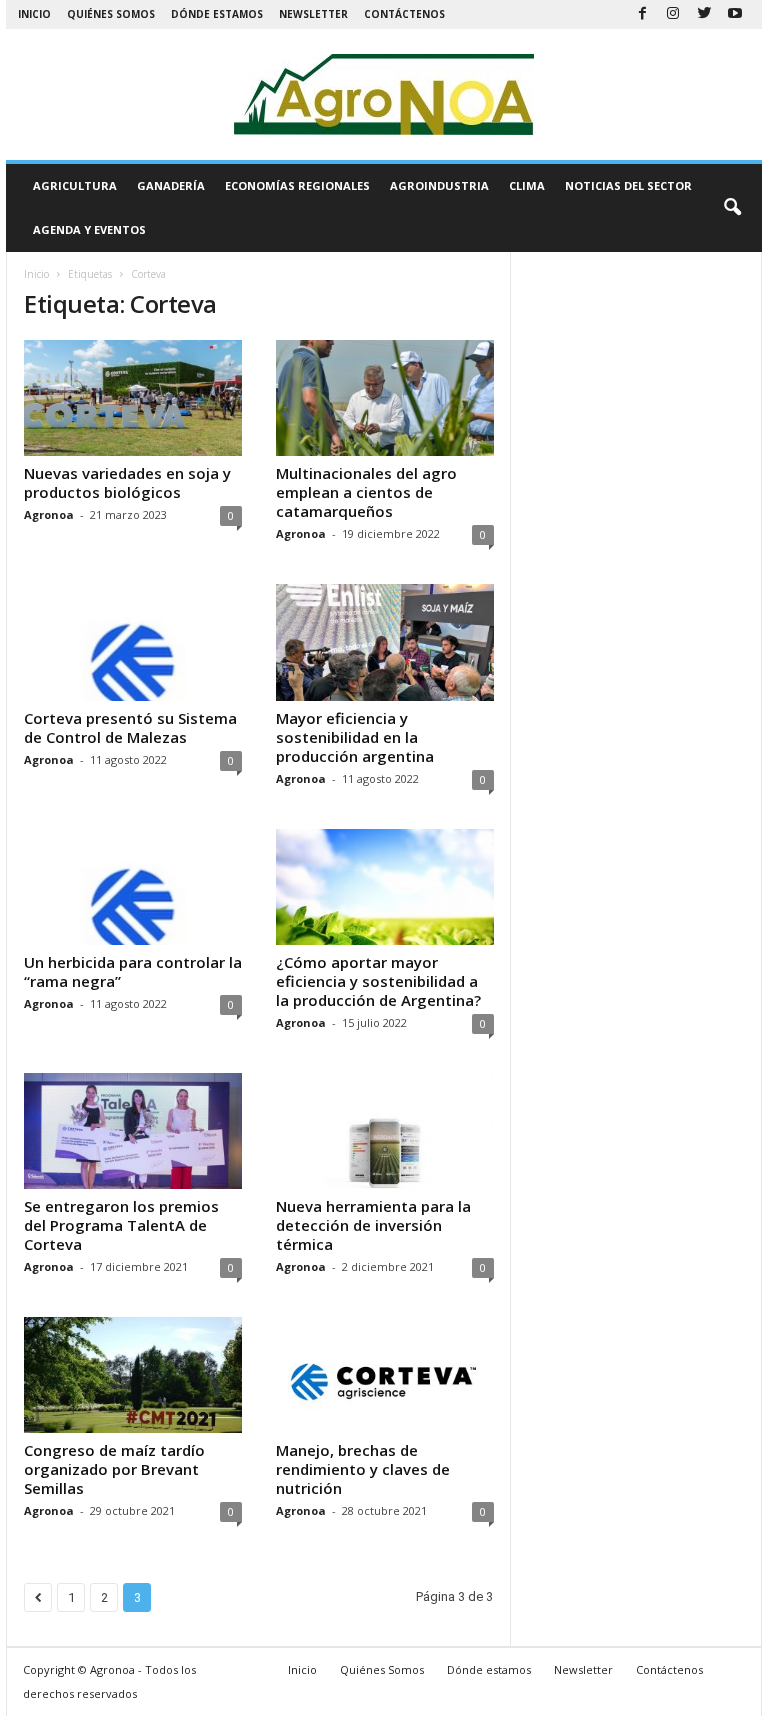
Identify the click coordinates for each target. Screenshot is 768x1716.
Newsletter (313, 14)
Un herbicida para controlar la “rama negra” (133, 971)
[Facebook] (642, 14)
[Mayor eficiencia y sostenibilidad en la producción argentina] (385, 642)
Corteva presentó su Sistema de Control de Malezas (130, 727)
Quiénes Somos (111, 14)
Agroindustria (439, 185)
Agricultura (75, 185)
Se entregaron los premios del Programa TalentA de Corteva (121, 1225)
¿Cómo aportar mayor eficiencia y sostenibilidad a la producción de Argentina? (378, 981)
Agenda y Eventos (89, 229)
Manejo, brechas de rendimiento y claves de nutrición (363, 1469)
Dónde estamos (217, 14)
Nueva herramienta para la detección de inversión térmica (373, 1225)
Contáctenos (404, 14)
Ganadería (171, 185)
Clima (527, 185)
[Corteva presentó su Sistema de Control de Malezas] (133, 642)
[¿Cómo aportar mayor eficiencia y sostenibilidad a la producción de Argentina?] (385, 887)
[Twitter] (704, 14)
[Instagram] (673, 14)
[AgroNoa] (384, 94)
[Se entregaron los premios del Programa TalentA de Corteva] (133, 1131)
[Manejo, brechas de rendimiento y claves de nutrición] (385, 1375)
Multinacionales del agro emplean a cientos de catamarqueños (366, 492)
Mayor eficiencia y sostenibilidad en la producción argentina (355, 737)
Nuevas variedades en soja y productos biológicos (127, 482)
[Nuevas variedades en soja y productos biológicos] (133, 398)
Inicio (34, 14)
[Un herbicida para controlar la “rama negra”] (133, 887)
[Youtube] (735, 14)
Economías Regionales (297, 185)
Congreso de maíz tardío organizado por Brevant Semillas (114, 1469)
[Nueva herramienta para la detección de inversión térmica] (385, 1131)
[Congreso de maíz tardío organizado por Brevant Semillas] (133, 1375)
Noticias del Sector (628, 185)
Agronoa (49, 514)
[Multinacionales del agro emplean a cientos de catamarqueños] (385, 398)
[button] (732, 208)
